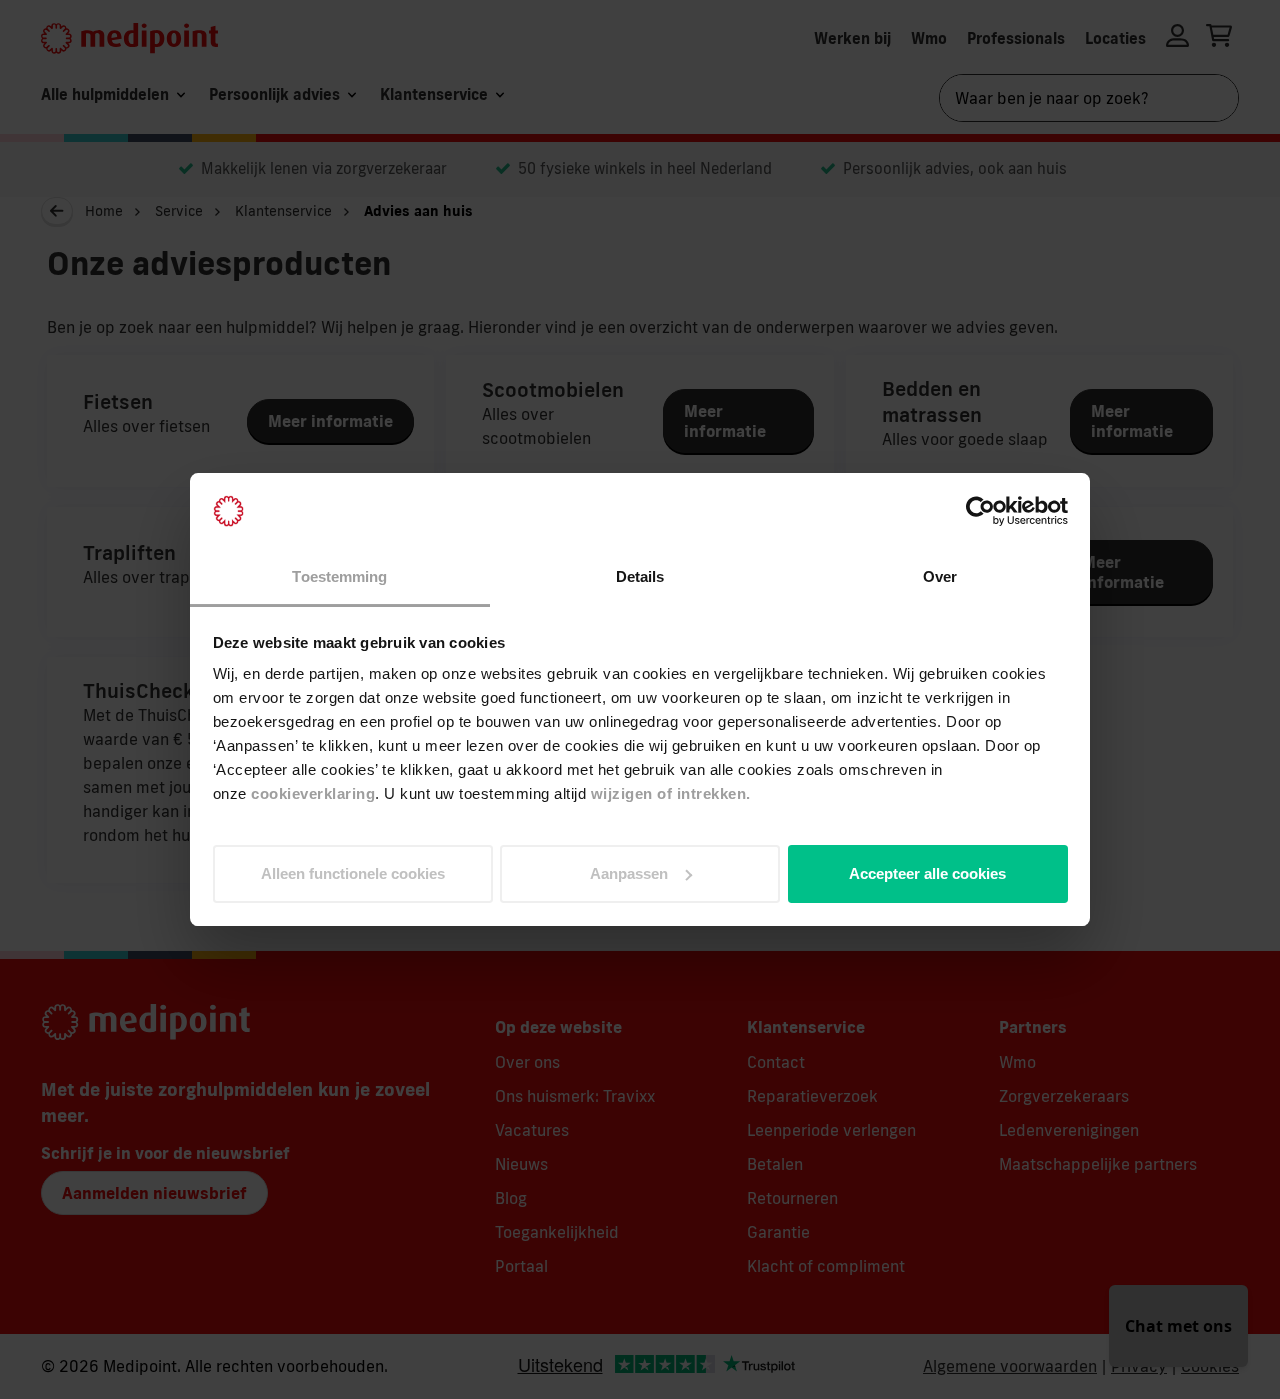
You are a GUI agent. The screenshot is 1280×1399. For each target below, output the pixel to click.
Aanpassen (629, 873)
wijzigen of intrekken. (671, 793)
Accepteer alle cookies (927, 873)
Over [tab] (940, 576)
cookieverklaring (313, 793)
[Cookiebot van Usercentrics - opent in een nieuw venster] (980, 511)
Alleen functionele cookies (353, 873)
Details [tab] (640, 576)
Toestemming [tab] (339, 576)
